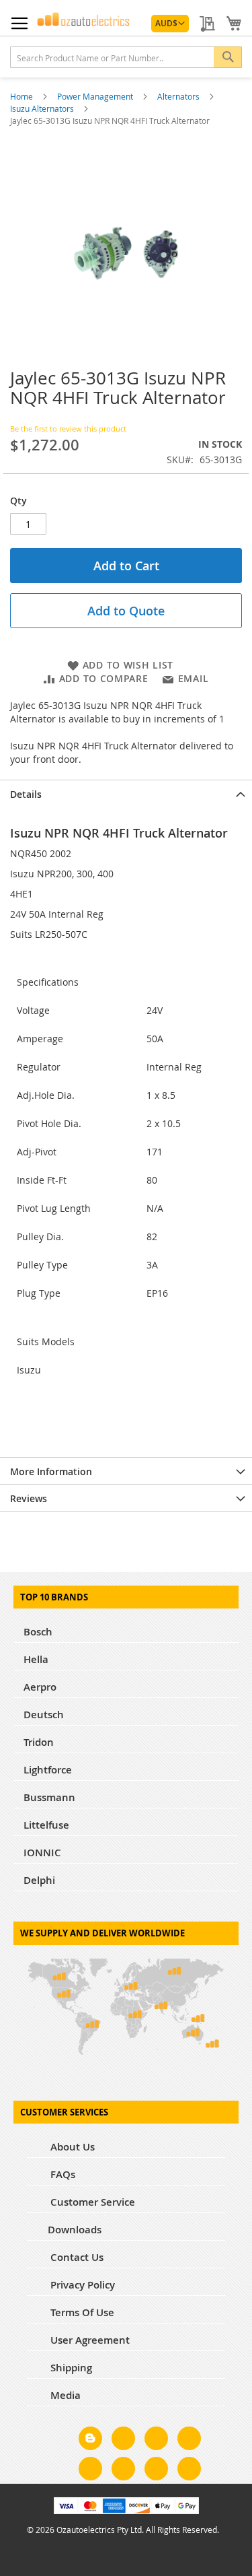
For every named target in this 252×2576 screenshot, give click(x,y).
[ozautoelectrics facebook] (123, 2441)
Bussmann (49, 1797)
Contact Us (76, 2257)
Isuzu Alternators (43, 108)
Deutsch (44, 1715)
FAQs (61, 2174)
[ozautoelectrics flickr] (123, 2471)
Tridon (39, 1742)
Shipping (70, 2368)
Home (23, 96)
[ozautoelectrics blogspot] (90, 2438)
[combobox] (126, 57)
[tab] (126, 793)
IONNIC (42, 1853)
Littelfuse (46, 1825)
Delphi (39, 1880)
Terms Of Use (81, 2312)
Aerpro (40, 1687)
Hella (36, 1659)
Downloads (75, 2230)
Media (64, 2395)
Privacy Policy (81, 2285)
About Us (71, 2147)
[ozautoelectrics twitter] (189, 2441)
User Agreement (89, 2340)
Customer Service (91, 2202)
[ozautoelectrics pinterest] (90, 2471)
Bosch (38, 1632)
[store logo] (83, 19)
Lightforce (48, 1770)
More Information (51, 1471)
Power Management (96, 96)
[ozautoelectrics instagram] (156, 2441)
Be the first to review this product (68, 429)
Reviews (29, 1498)
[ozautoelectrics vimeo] (189, 2471)
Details (26, 794)
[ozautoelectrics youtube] (156, 2471)
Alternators (179, 96)
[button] (170, 24)
